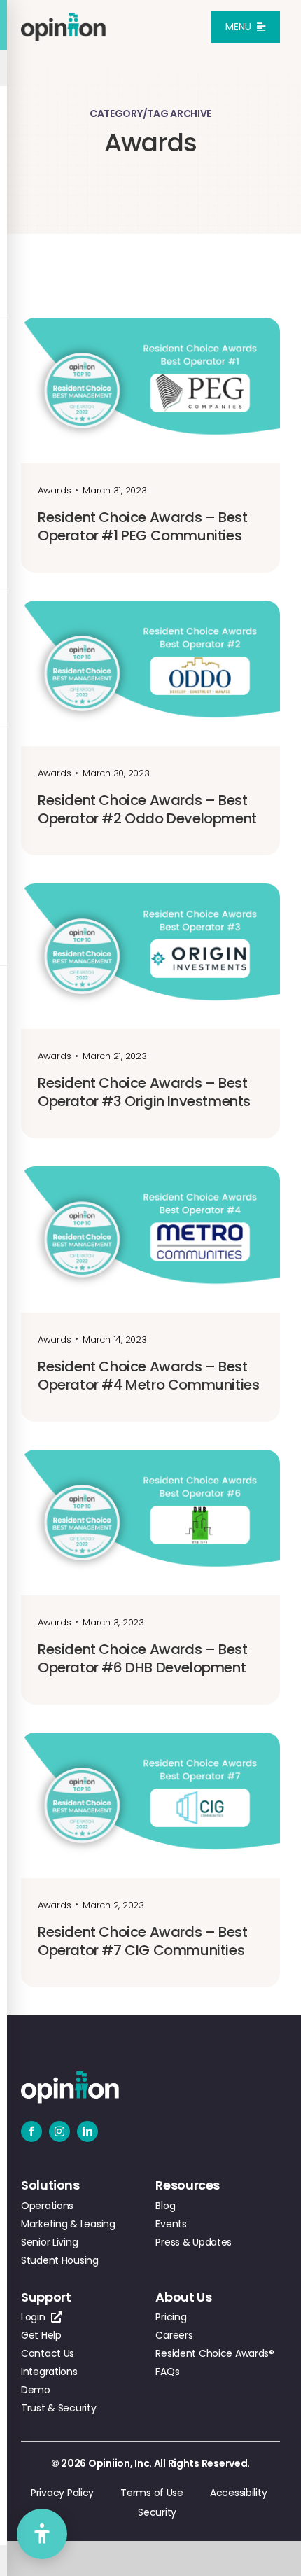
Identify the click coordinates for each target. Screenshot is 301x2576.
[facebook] (31, 2131)
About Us (183, 2297)
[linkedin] (87, 2131)
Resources (188, 2185)
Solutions (50, 2185)
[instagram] (59, 2131)
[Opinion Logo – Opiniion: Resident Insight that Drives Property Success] (63, 19)
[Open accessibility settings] (42, 2534)
